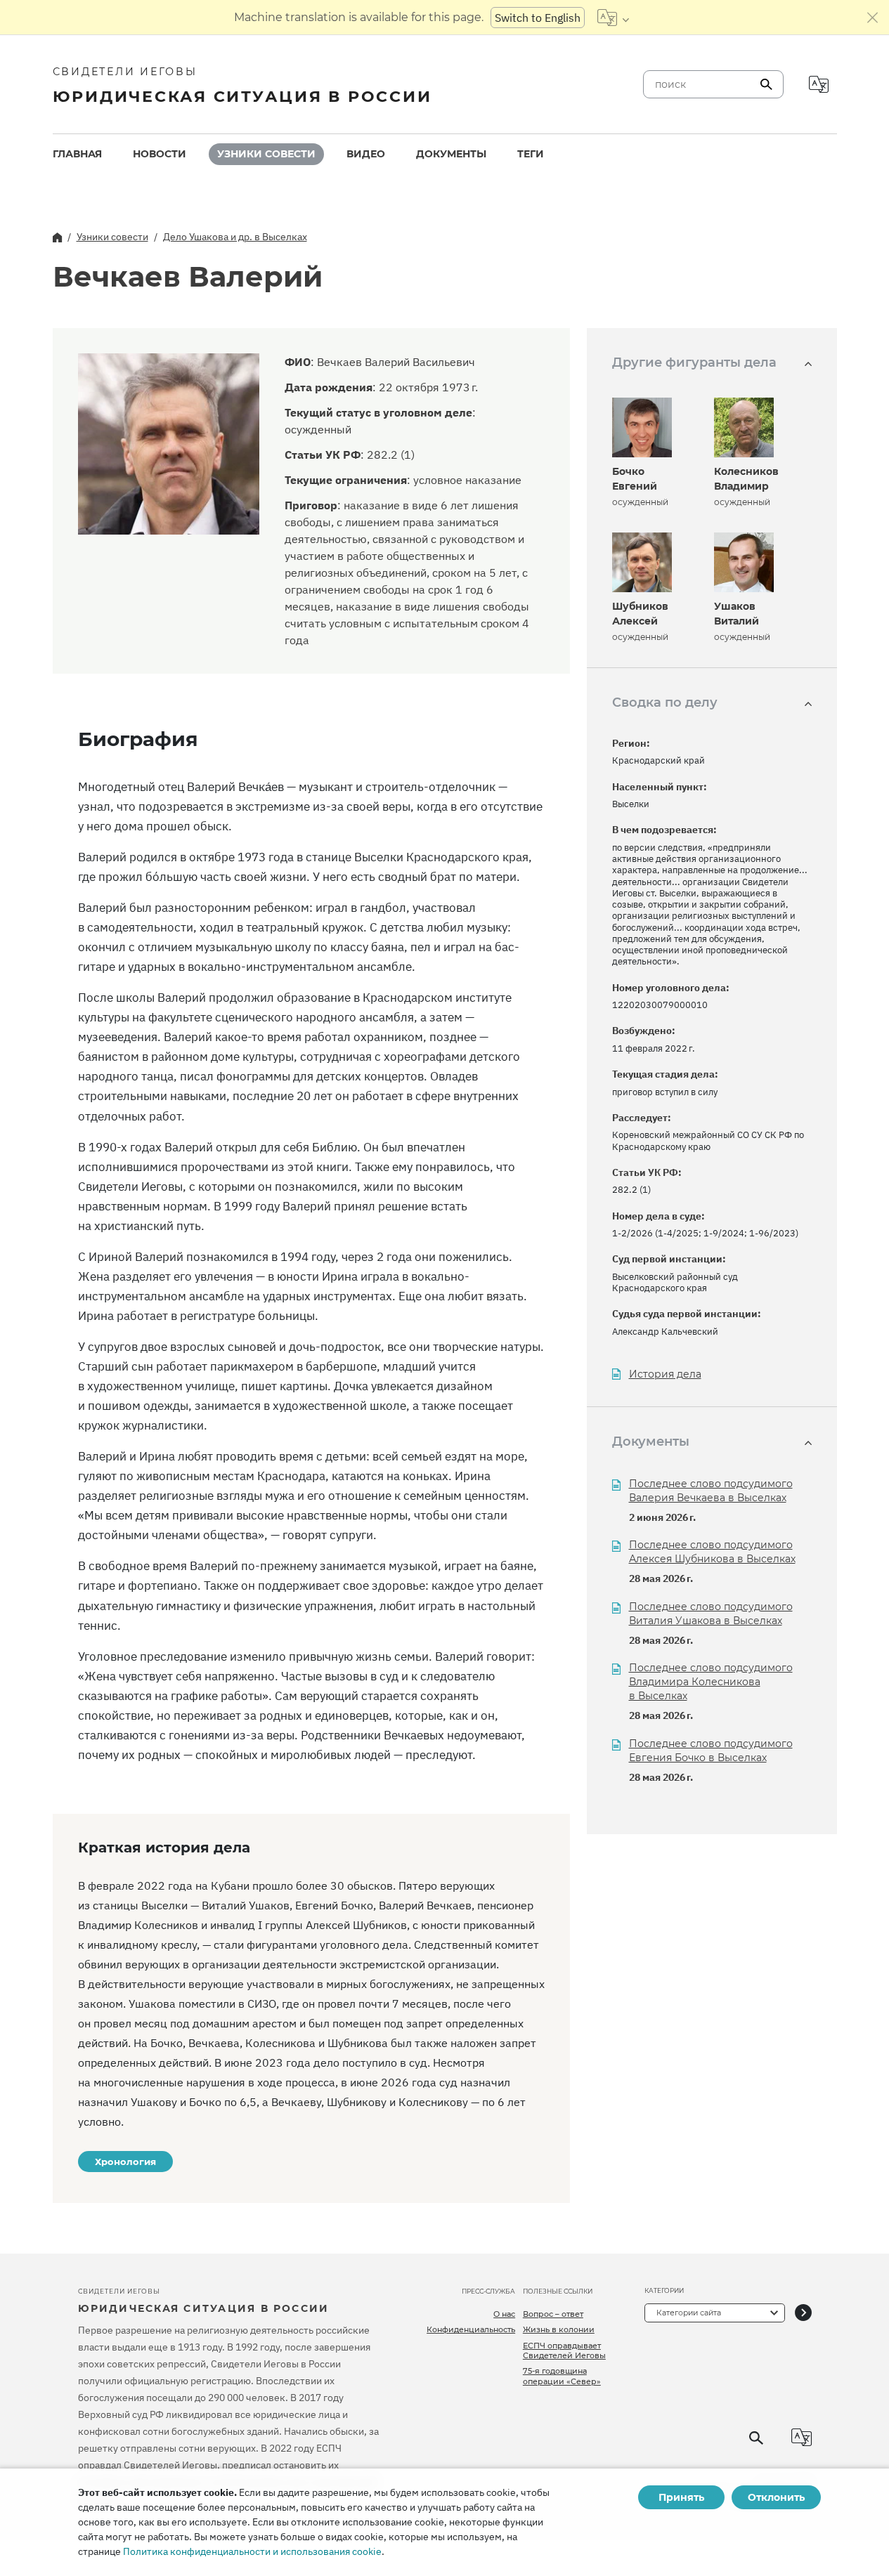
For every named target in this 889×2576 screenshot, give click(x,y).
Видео (366, 154)
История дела (665, 1374)
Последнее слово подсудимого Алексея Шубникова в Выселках (712, 1552)
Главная (77, 154)
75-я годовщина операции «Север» (562, 2376)
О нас (504, 2314)
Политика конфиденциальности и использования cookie (252, 2551)
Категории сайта (689, 2313)
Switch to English (538, 18)
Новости (160, 154)
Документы (451, 154)
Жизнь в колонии (559, 2329)
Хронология (125, 2162)
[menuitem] (77, 154)
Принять (681, 2497)
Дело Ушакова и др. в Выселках (235, 237)
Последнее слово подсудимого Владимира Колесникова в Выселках (711, 1682)
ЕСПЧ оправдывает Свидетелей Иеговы (564, 2351)
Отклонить (776, 2497)
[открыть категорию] (803, 2313)
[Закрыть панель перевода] (873, 18)
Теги (531, 154)
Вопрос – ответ (553, 2314)
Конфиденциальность (471, 2329)
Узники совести (266, 154)
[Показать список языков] (613, 18)
